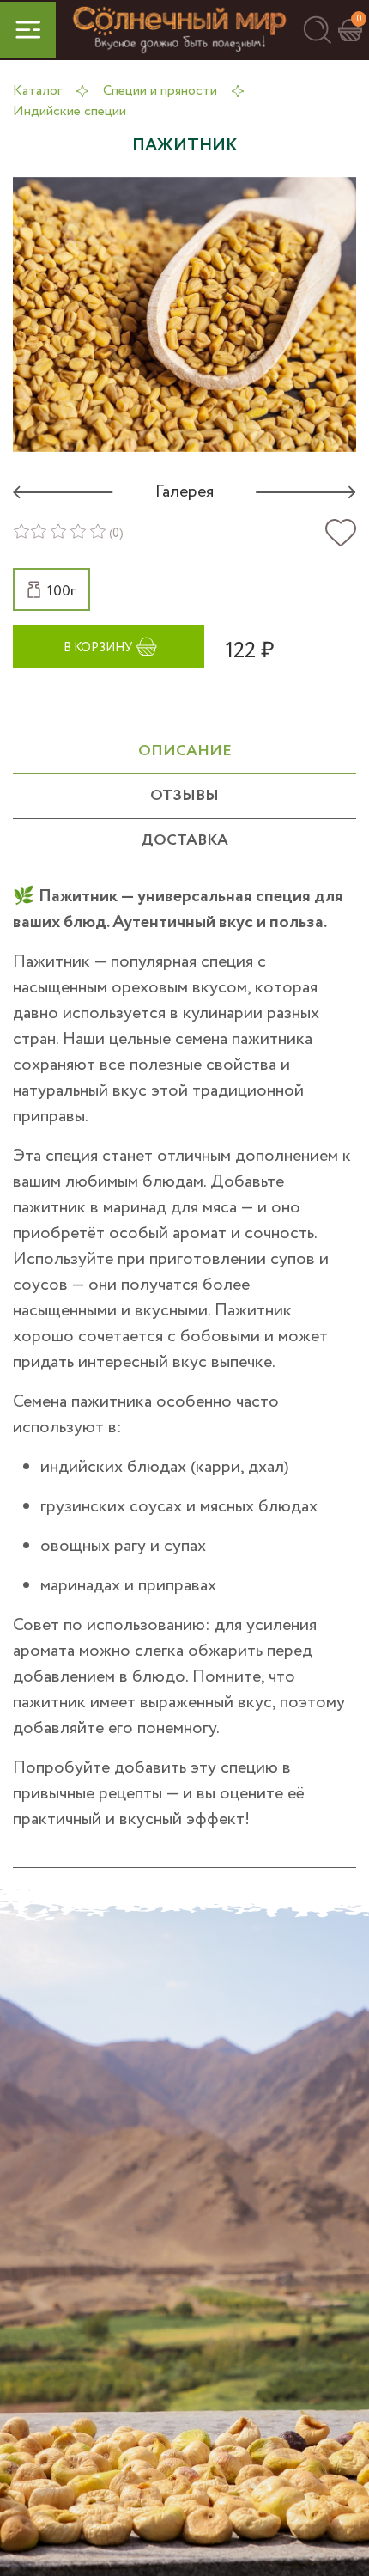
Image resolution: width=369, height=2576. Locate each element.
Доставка (184, 840)
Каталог (37, 91)
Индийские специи (70, 111)
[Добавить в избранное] (341, 533)
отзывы (184, 796)
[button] (317, 30)
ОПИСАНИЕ (185, 751)
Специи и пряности (160, 91)
